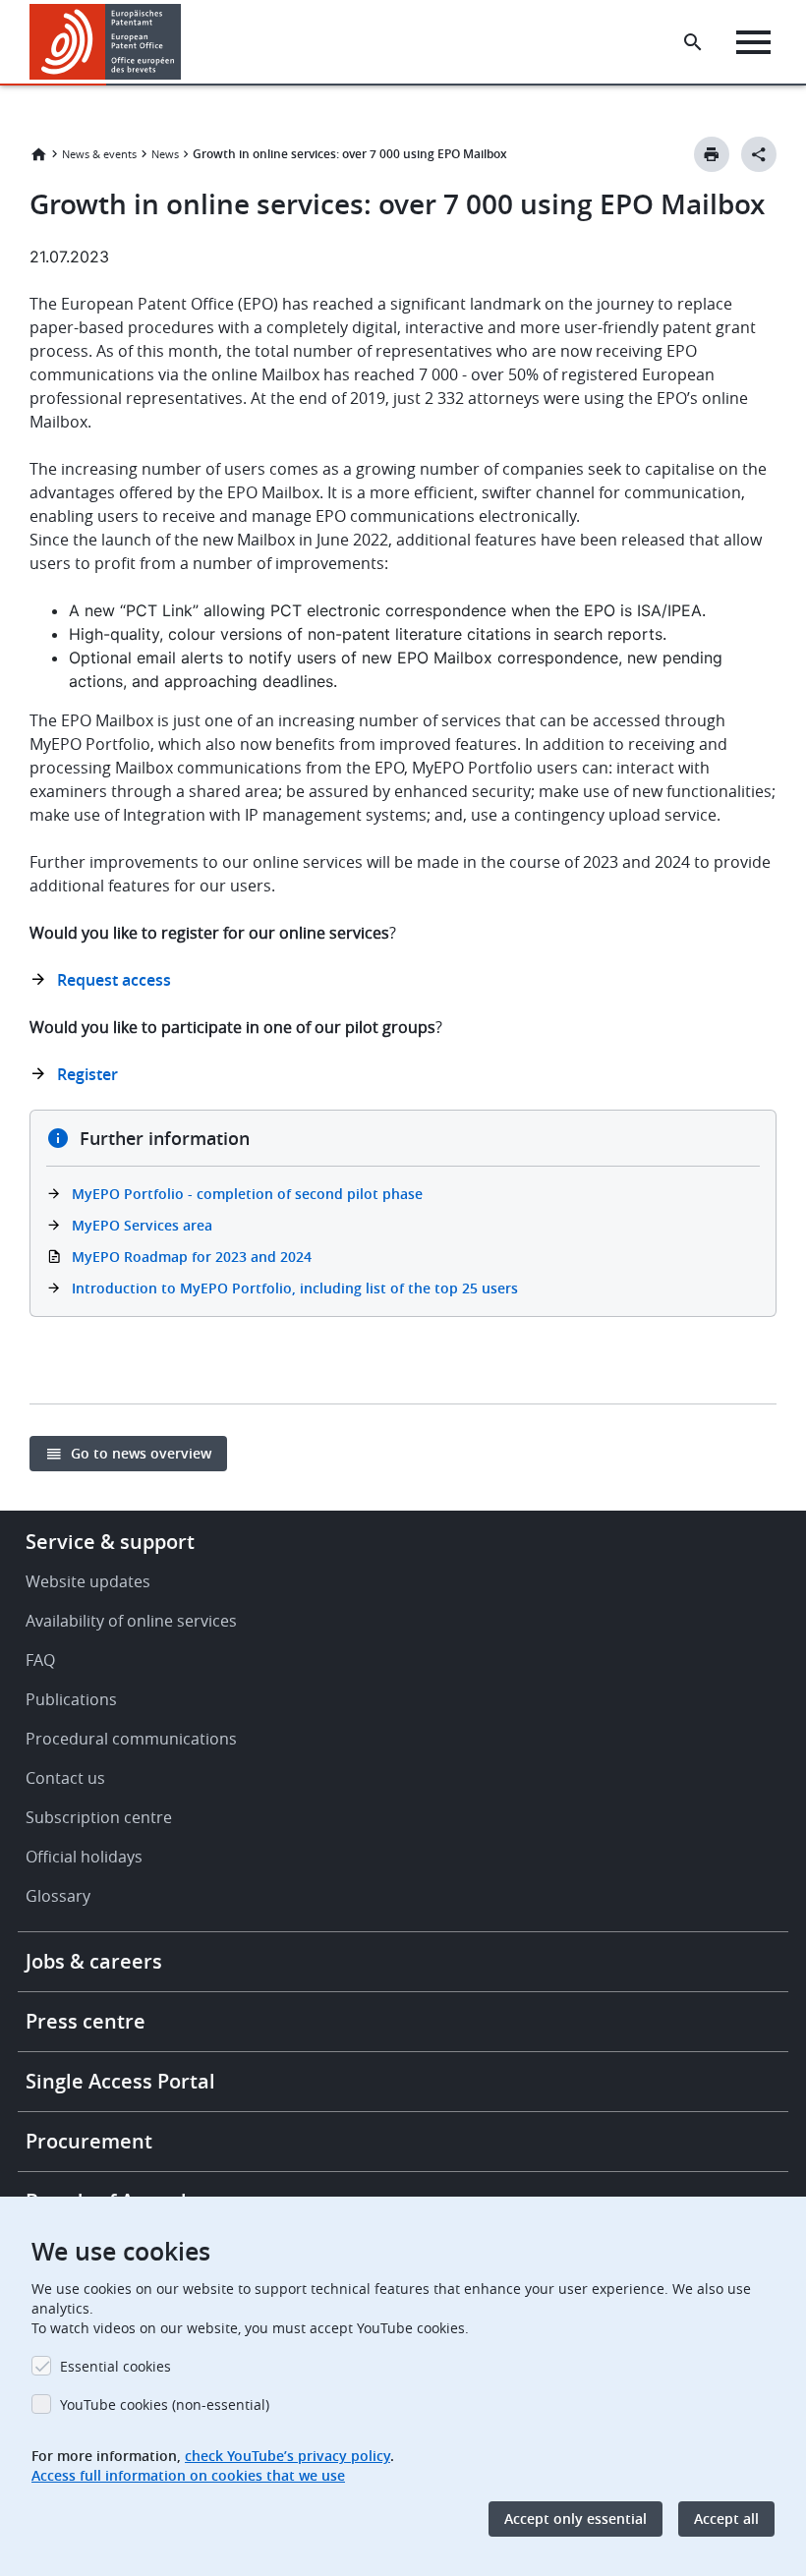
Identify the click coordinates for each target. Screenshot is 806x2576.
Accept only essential (576, 2519)
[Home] (106, 42)
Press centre (86, 2021)
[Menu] (753, 42)
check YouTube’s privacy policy (288, 2456)
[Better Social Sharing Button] (759, 154)
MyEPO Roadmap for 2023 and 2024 (192, 1257)
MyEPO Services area (142, 1225)
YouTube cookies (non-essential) (165, 2404)
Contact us (65, 1778)
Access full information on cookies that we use (188, 2475)
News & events (99, 154)
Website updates (88, 1581)
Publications (71, 1699)
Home (38, 154)
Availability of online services (131, 1621)
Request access (114, 980)
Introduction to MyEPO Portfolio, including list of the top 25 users (295, 1288)
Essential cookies (115, 2366)
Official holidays (84, 1857)
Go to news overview (141, 1453)
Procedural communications (131, 1739)
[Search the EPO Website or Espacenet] (693, 42)
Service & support (110, 1542)
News (165, 154)
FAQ (40, 1660)
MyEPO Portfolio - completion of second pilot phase (247, 1194)
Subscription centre (99, 1817)
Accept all (726, 2519)
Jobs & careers (94, 1961)
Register (87, 1074)
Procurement (89, 2141)
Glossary (58, 1896)
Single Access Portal (120, 2081)
